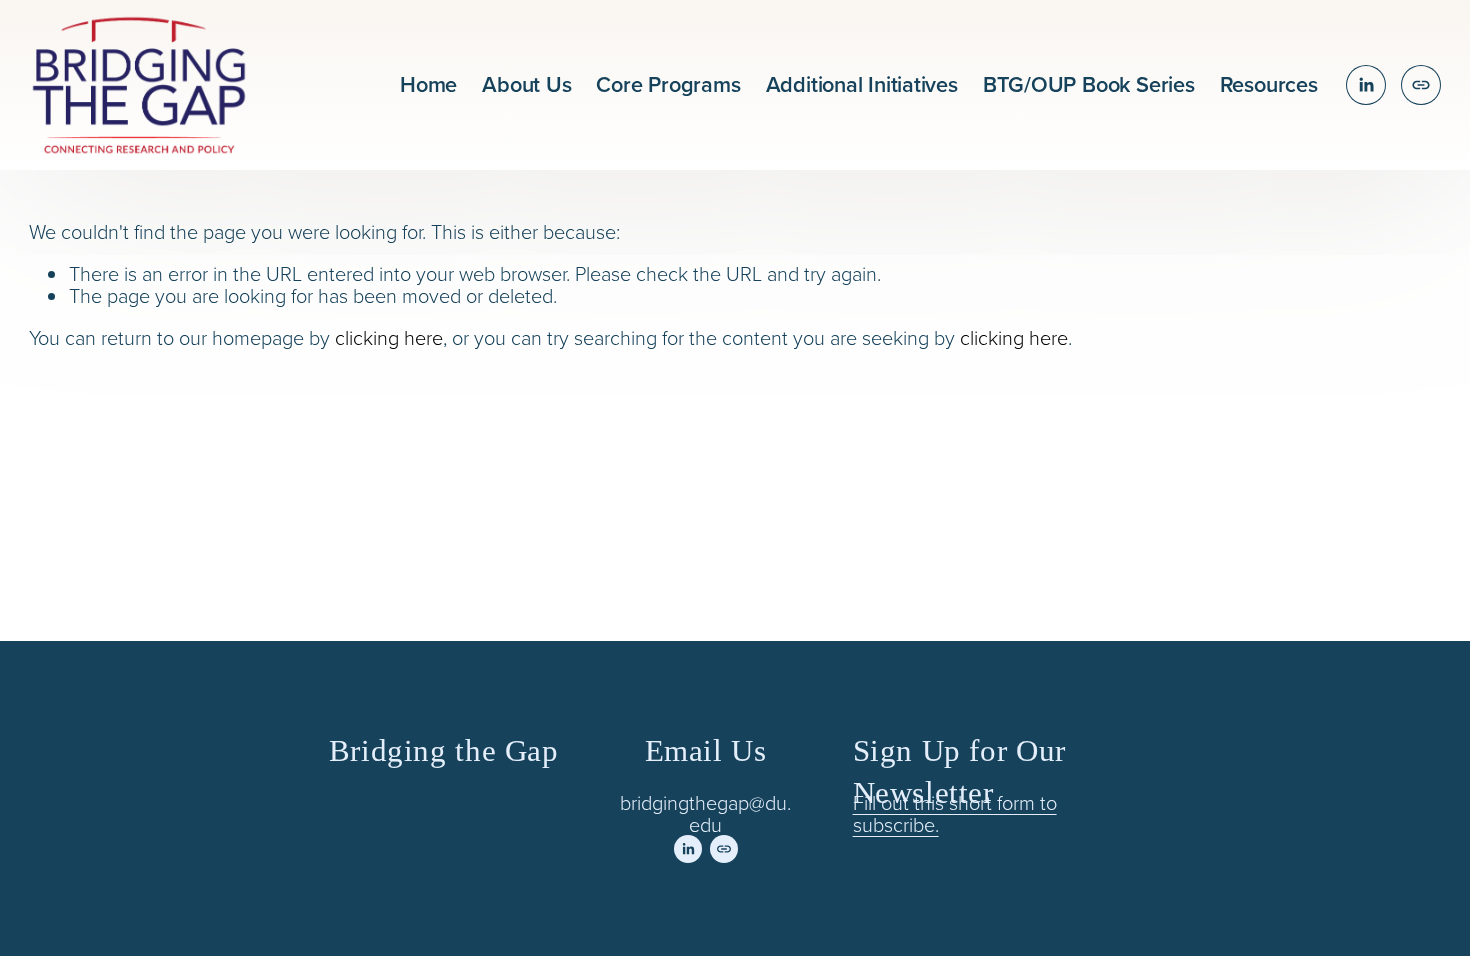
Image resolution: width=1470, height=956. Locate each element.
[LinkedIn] (1366, 85)
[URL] (1421, 85)
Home (428, 84)
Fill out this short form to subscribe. (955, 813)
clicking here (389, 337)
